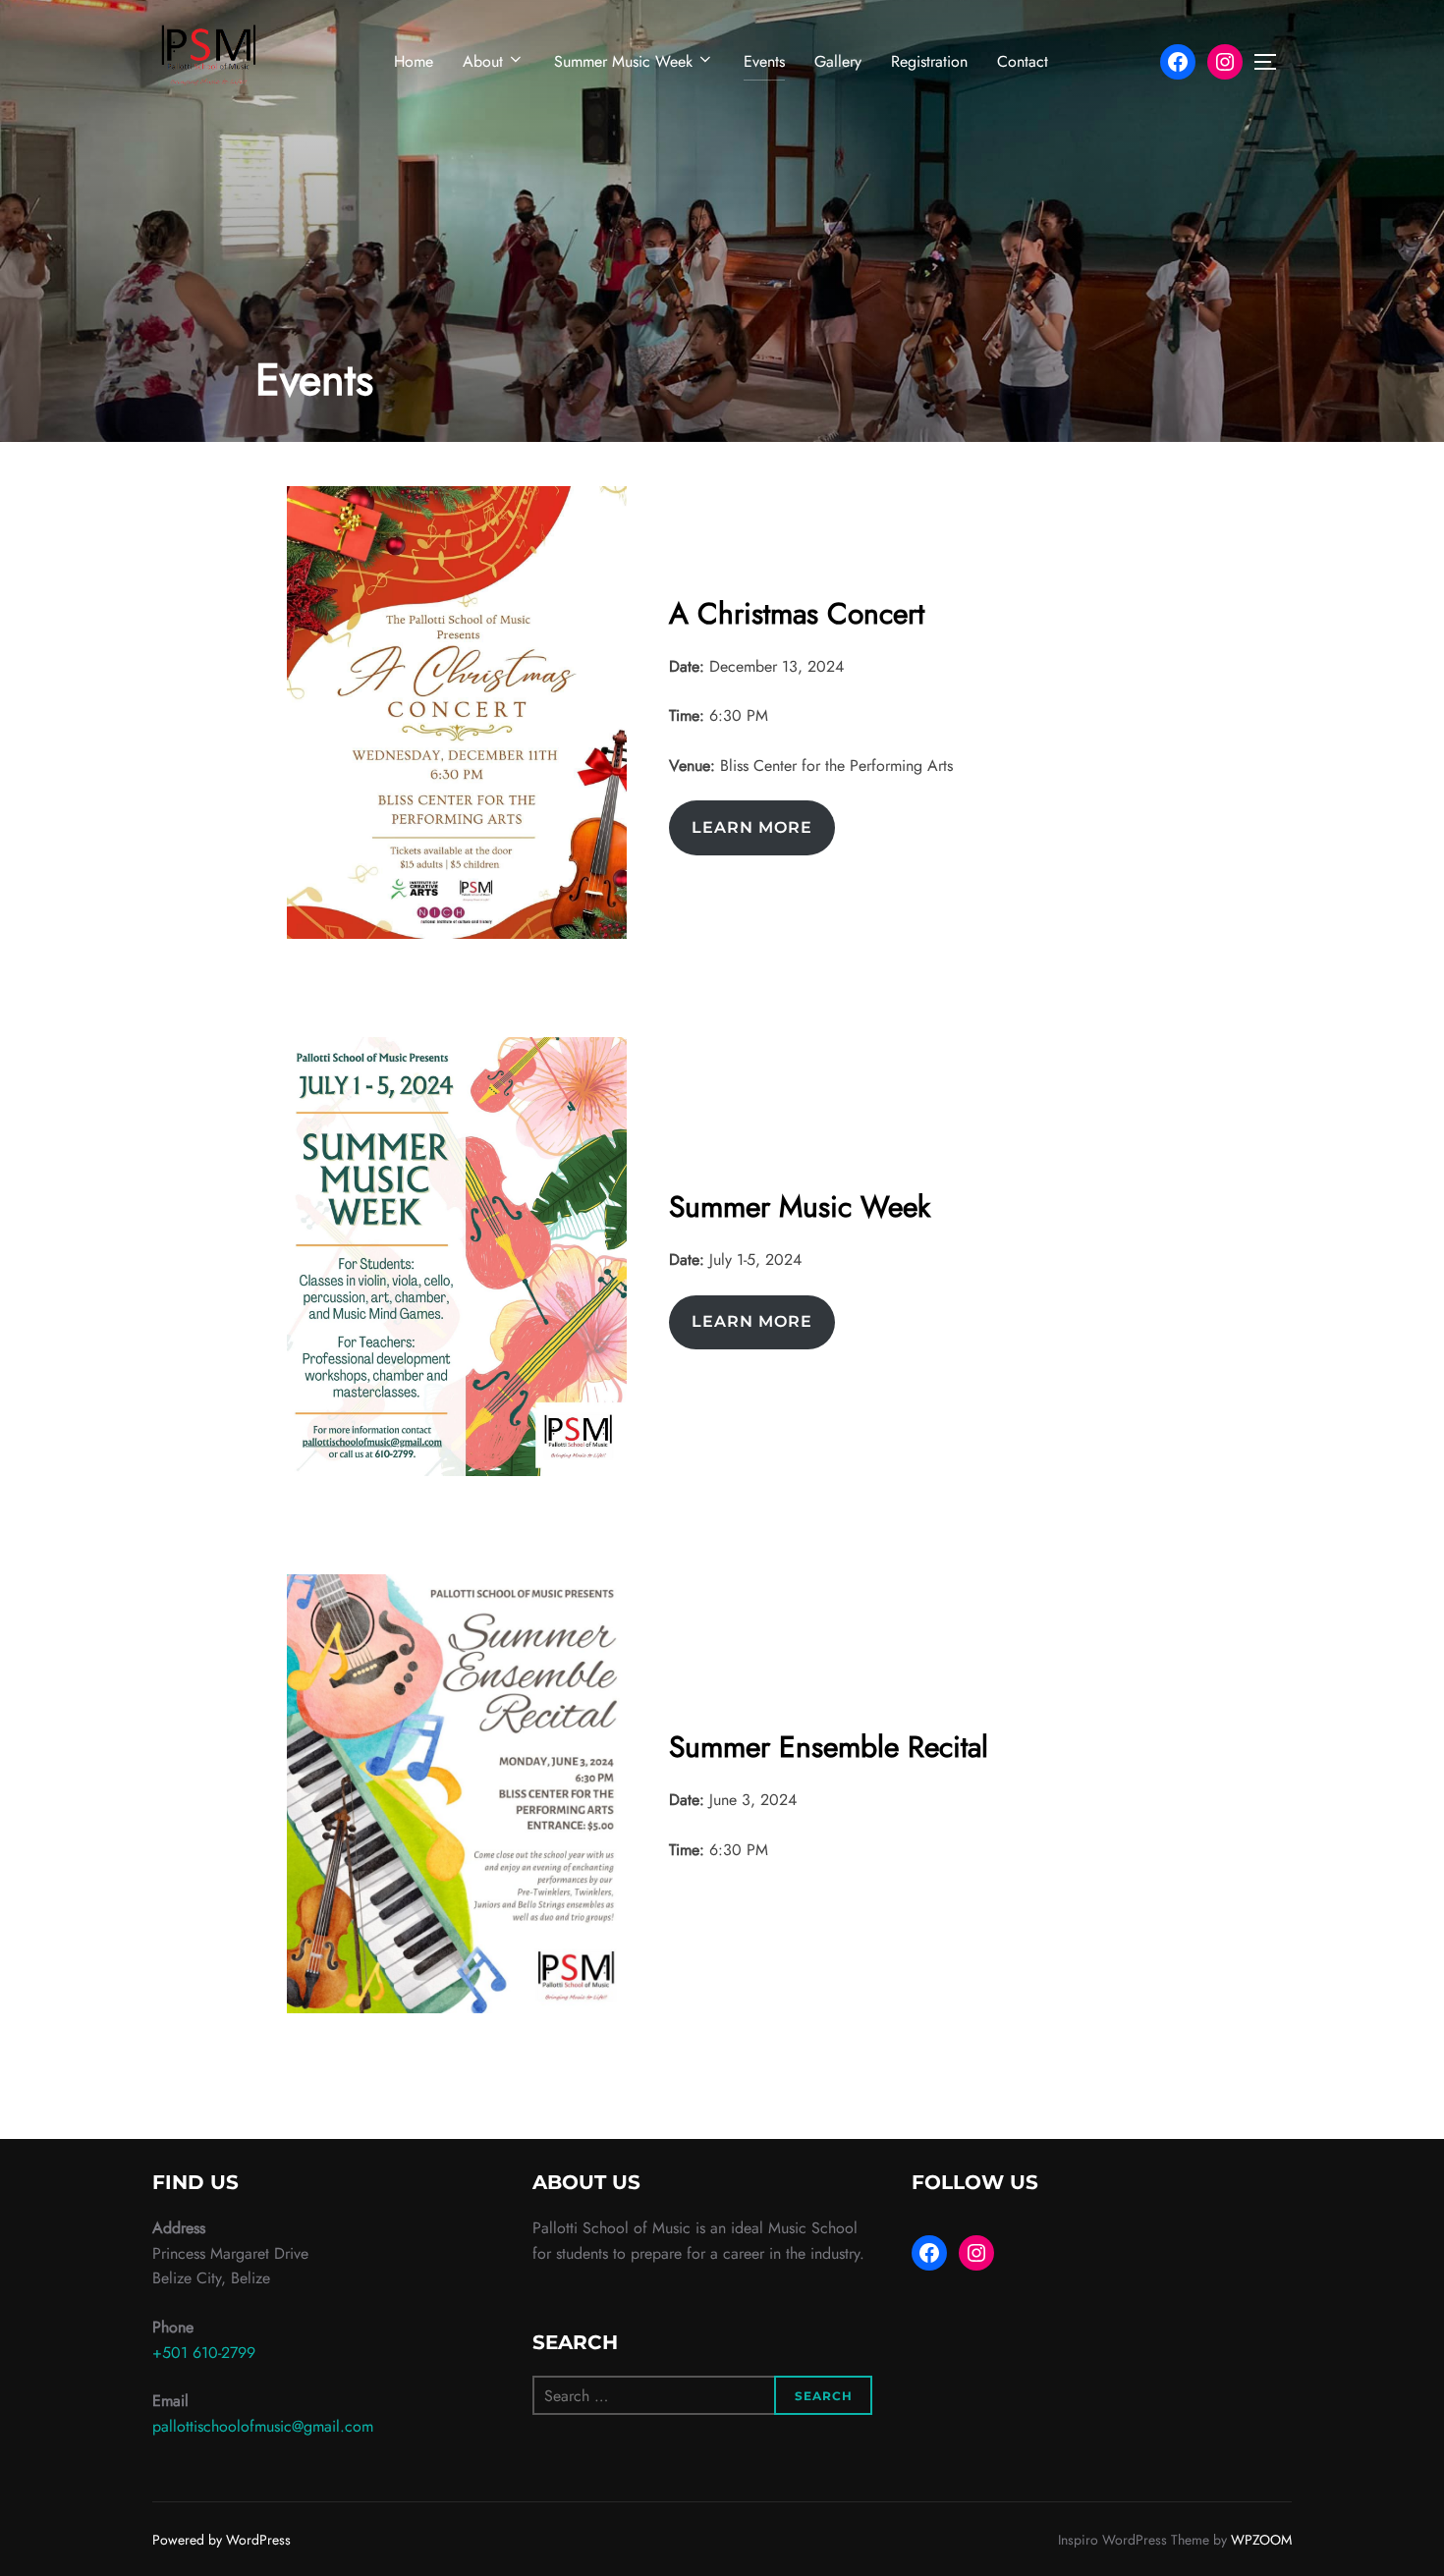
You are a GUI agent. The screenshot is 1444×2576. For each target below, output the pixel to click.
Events (764, 61)
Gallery (838, 61)
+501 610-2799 (204, 2353)
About (483, 61)
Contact (1023, 61)
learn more (752, 827)
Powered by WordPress (222, 2540)
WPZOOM (1261, 2540)
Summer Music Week (623, 61)
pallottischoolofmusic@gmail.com (263, 2426)
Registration (929, 61)
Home (414, 61)
